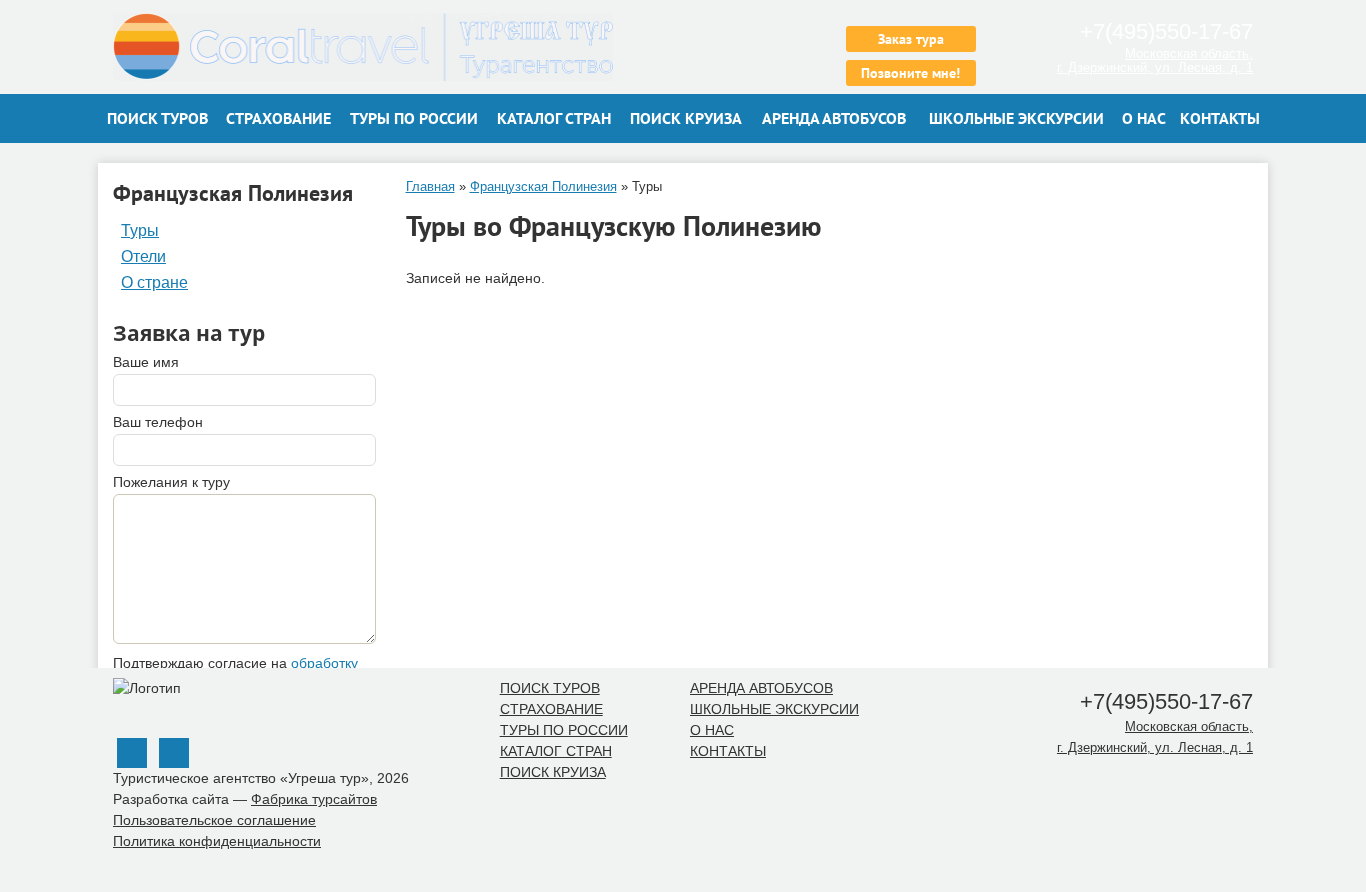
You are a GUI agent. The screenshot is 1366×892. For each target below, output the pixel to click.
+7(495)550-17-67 (1163, 31)
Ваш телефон (158, 422)
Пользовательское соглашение (214, 820)
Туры (140, 231)
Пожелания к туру (171, 482)
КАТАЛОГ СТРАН (554, 118)
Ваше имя (146, 362)
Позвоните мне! (910, 73)
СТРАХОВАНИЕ (278, 118)
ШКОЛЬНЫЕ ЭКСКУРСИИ (1016, 118)
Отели (143, 257)
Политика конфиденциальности (217, 841)
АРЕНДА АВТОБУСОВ (834, 118)
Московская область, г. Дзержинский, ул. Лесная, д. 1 (1155, 60)
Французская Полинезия (543, 186)
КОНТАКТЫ (1220, 118)
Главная (430, 186)
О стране (154, 283)
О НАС (1144, 118)
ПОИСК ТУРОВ (157, 118)
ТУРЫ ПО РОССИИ (414, 118)
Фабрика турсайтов (314, 799)
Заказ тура (911, 39)
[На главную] (390, 47)
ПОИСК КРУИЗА (686, 118)
